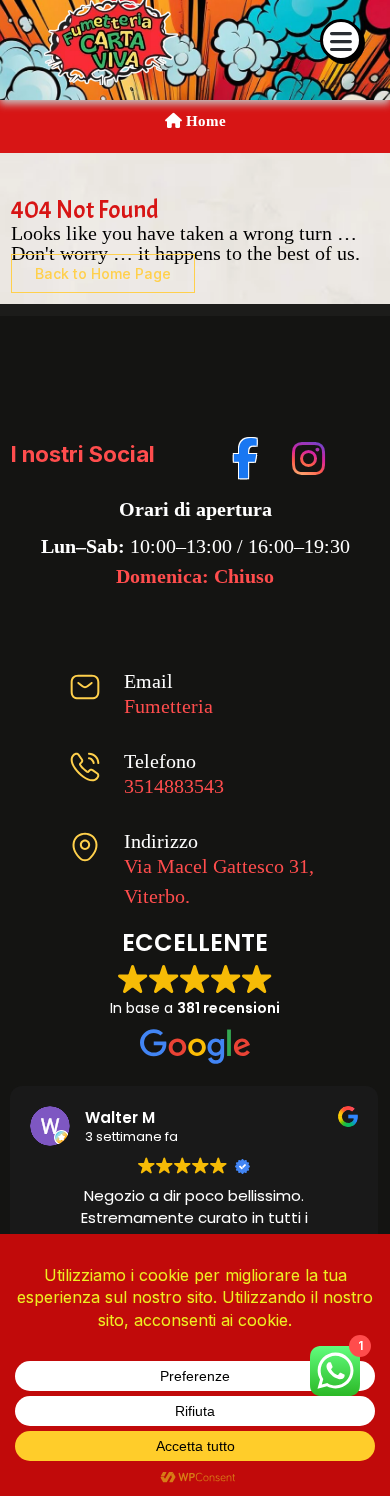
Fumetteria (168, 706)
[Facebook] (246, 455)
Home (204, 121)
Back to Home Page (103, 273)
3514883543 (174, 786)
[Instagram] (305, 455)
